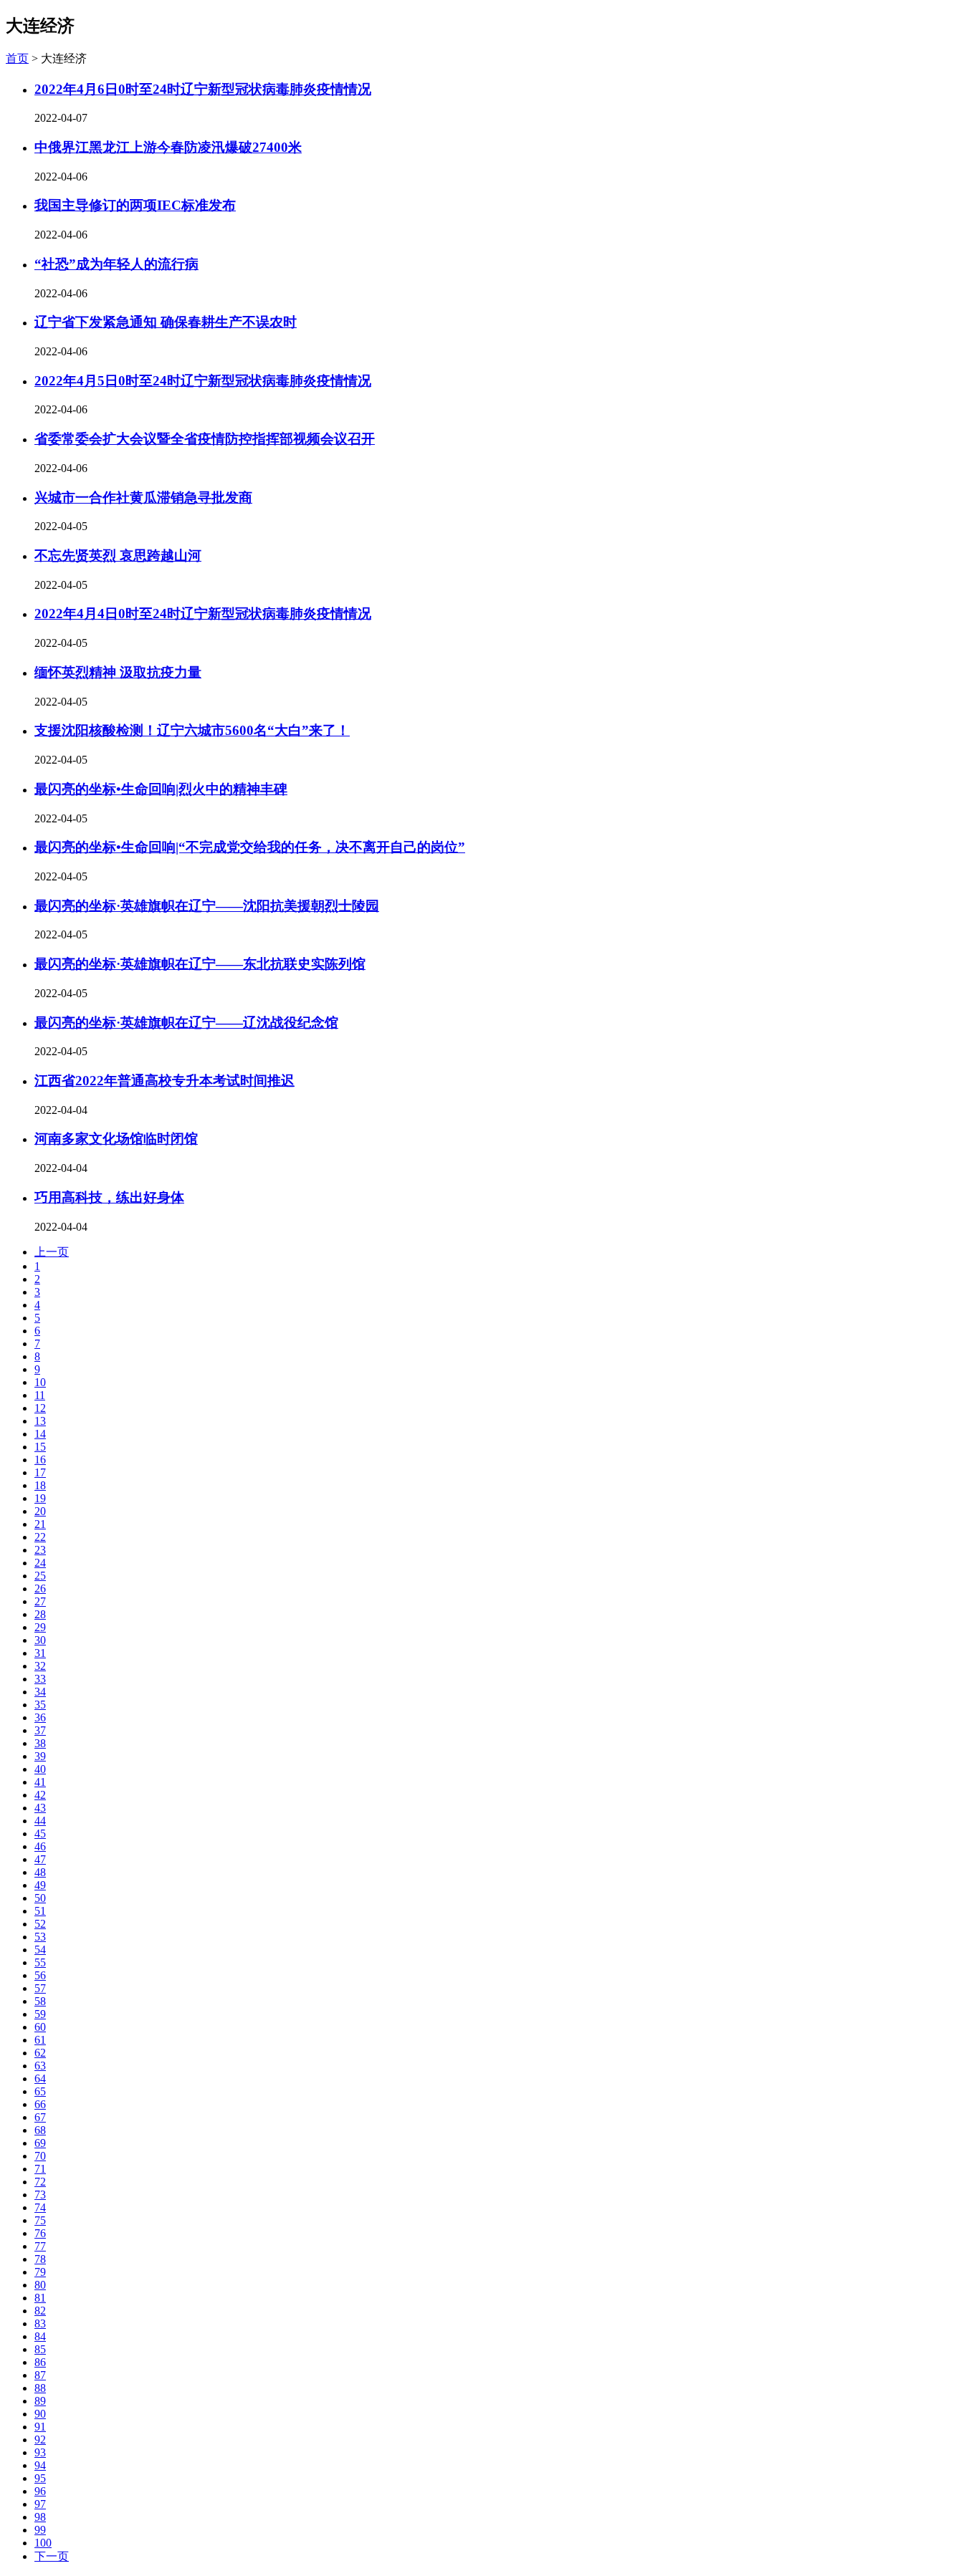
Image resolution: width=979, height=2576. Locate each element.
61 (40, 2040)
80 (40, 2285)
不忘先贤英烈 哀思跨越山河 (118, 556)
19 (40, 1498)
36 (40, 1717)
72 (40, 2182)
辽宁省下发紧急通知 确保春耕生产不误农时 (166, 322)
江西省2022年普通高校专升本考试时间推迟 (164, 1081)
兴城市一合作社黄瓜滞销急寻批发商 (143, 498)
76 (40, 2233)
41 (40, 1782)
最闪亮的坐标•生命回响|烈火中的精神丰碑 (161, 789)
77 (40, 2246)
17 (40, 1472)
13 (40, 1421)
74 (40, 2207)
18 (40, 1485)
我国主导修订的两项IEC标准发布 (135, 205)
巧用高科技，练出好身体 (109, 1197)
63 (40, 2066)
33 (40, 1679)
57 (40, 1988)
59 (40, 2014)
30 (40, 1640)
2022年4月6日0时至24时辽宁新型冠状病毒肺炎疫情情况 (203, 89)
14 (40, 1434)
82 (40, 2311)
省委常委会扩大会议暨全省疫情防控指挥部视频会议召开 (205, 439)
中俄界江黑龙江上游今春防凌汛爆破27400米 (168, 147)
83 (40, 2323)
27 (40, 1601)
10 (40, 1382)
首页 (17, 58)
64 (40, 2078)
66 (40, 2104)
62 (40, 2053)
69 (40, 2143)
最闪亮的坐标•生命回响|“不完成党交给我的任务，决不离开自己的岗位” (250, 847)
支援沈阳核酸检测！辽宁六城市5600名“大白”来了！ (192, 730)
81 (40, 2298)
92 (40, 2440)
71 (40, 2169)
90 (40, 2414)
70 (40, 2156)
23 (40, 1550)
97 (40, 2504)
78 (40, 2259)
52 (40, 1924)
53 (40, 1937)
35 (40, 1705)
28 (40, 1614)
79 (40, 2272)
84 (40, 2336)
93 (40, 2452)
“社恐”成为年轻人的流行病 (116, 264)
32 (40, 1666)
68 (40, 2130)
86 (40, 2362)
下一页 (52, 2556)
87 (40, 2375)
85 (40, 2349)
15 (40, 1447)
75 (40, 2220)
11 (40, 1395)
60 (40, 2027)
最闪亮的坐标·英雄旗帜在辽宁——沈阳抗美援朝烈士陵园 (207, 906)
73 (40, 2195)
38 (40, 1743)
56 (40, 1975)
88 (40, 2388)
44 (40, 1821)
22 (40, 1537)
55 (40, 1962)
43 (40, 1808)
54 (40, 1950)
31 (40, 1653)
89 (40, 2401)
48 (40, 1872)
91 (40, 2427)
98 (40, 2517)
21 (40, 1524)
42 (40, 1795)
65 (40, 2091)
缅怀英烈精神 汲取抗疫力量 (118, 672)
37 (40, 1730)
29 (40, 1627)
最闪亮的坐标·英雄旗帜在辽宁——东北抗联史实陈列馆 (200, 964)
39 (40, 1756)
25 (40, 1576)
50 (40, 1898)
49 (40, 1885)
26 (40, 1589)
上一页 (52, 1252)
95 (40, 2478)
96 (40, 2491)
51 (40, 1911)
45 (40, 1834)
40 (40, 1769)
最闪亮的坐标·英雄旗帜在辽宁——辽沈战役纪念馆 (186, 1023)
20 (40, 1511)
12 (40, 1408)
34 (40, 1692)
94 (40, 2465)
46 (40, 1846)
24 (40, 1563)
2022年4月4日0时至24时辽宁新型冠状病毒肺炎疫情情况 (203, 614)
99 (40, 2530)
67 (40, 2117)
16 (40, 1460)
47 (40, 1859)
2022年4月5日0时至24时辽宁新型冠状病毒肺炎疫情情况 (203, 381)
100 (43, 2543)
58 (40, 2001)
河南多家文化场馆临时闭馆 (116, 1139)
